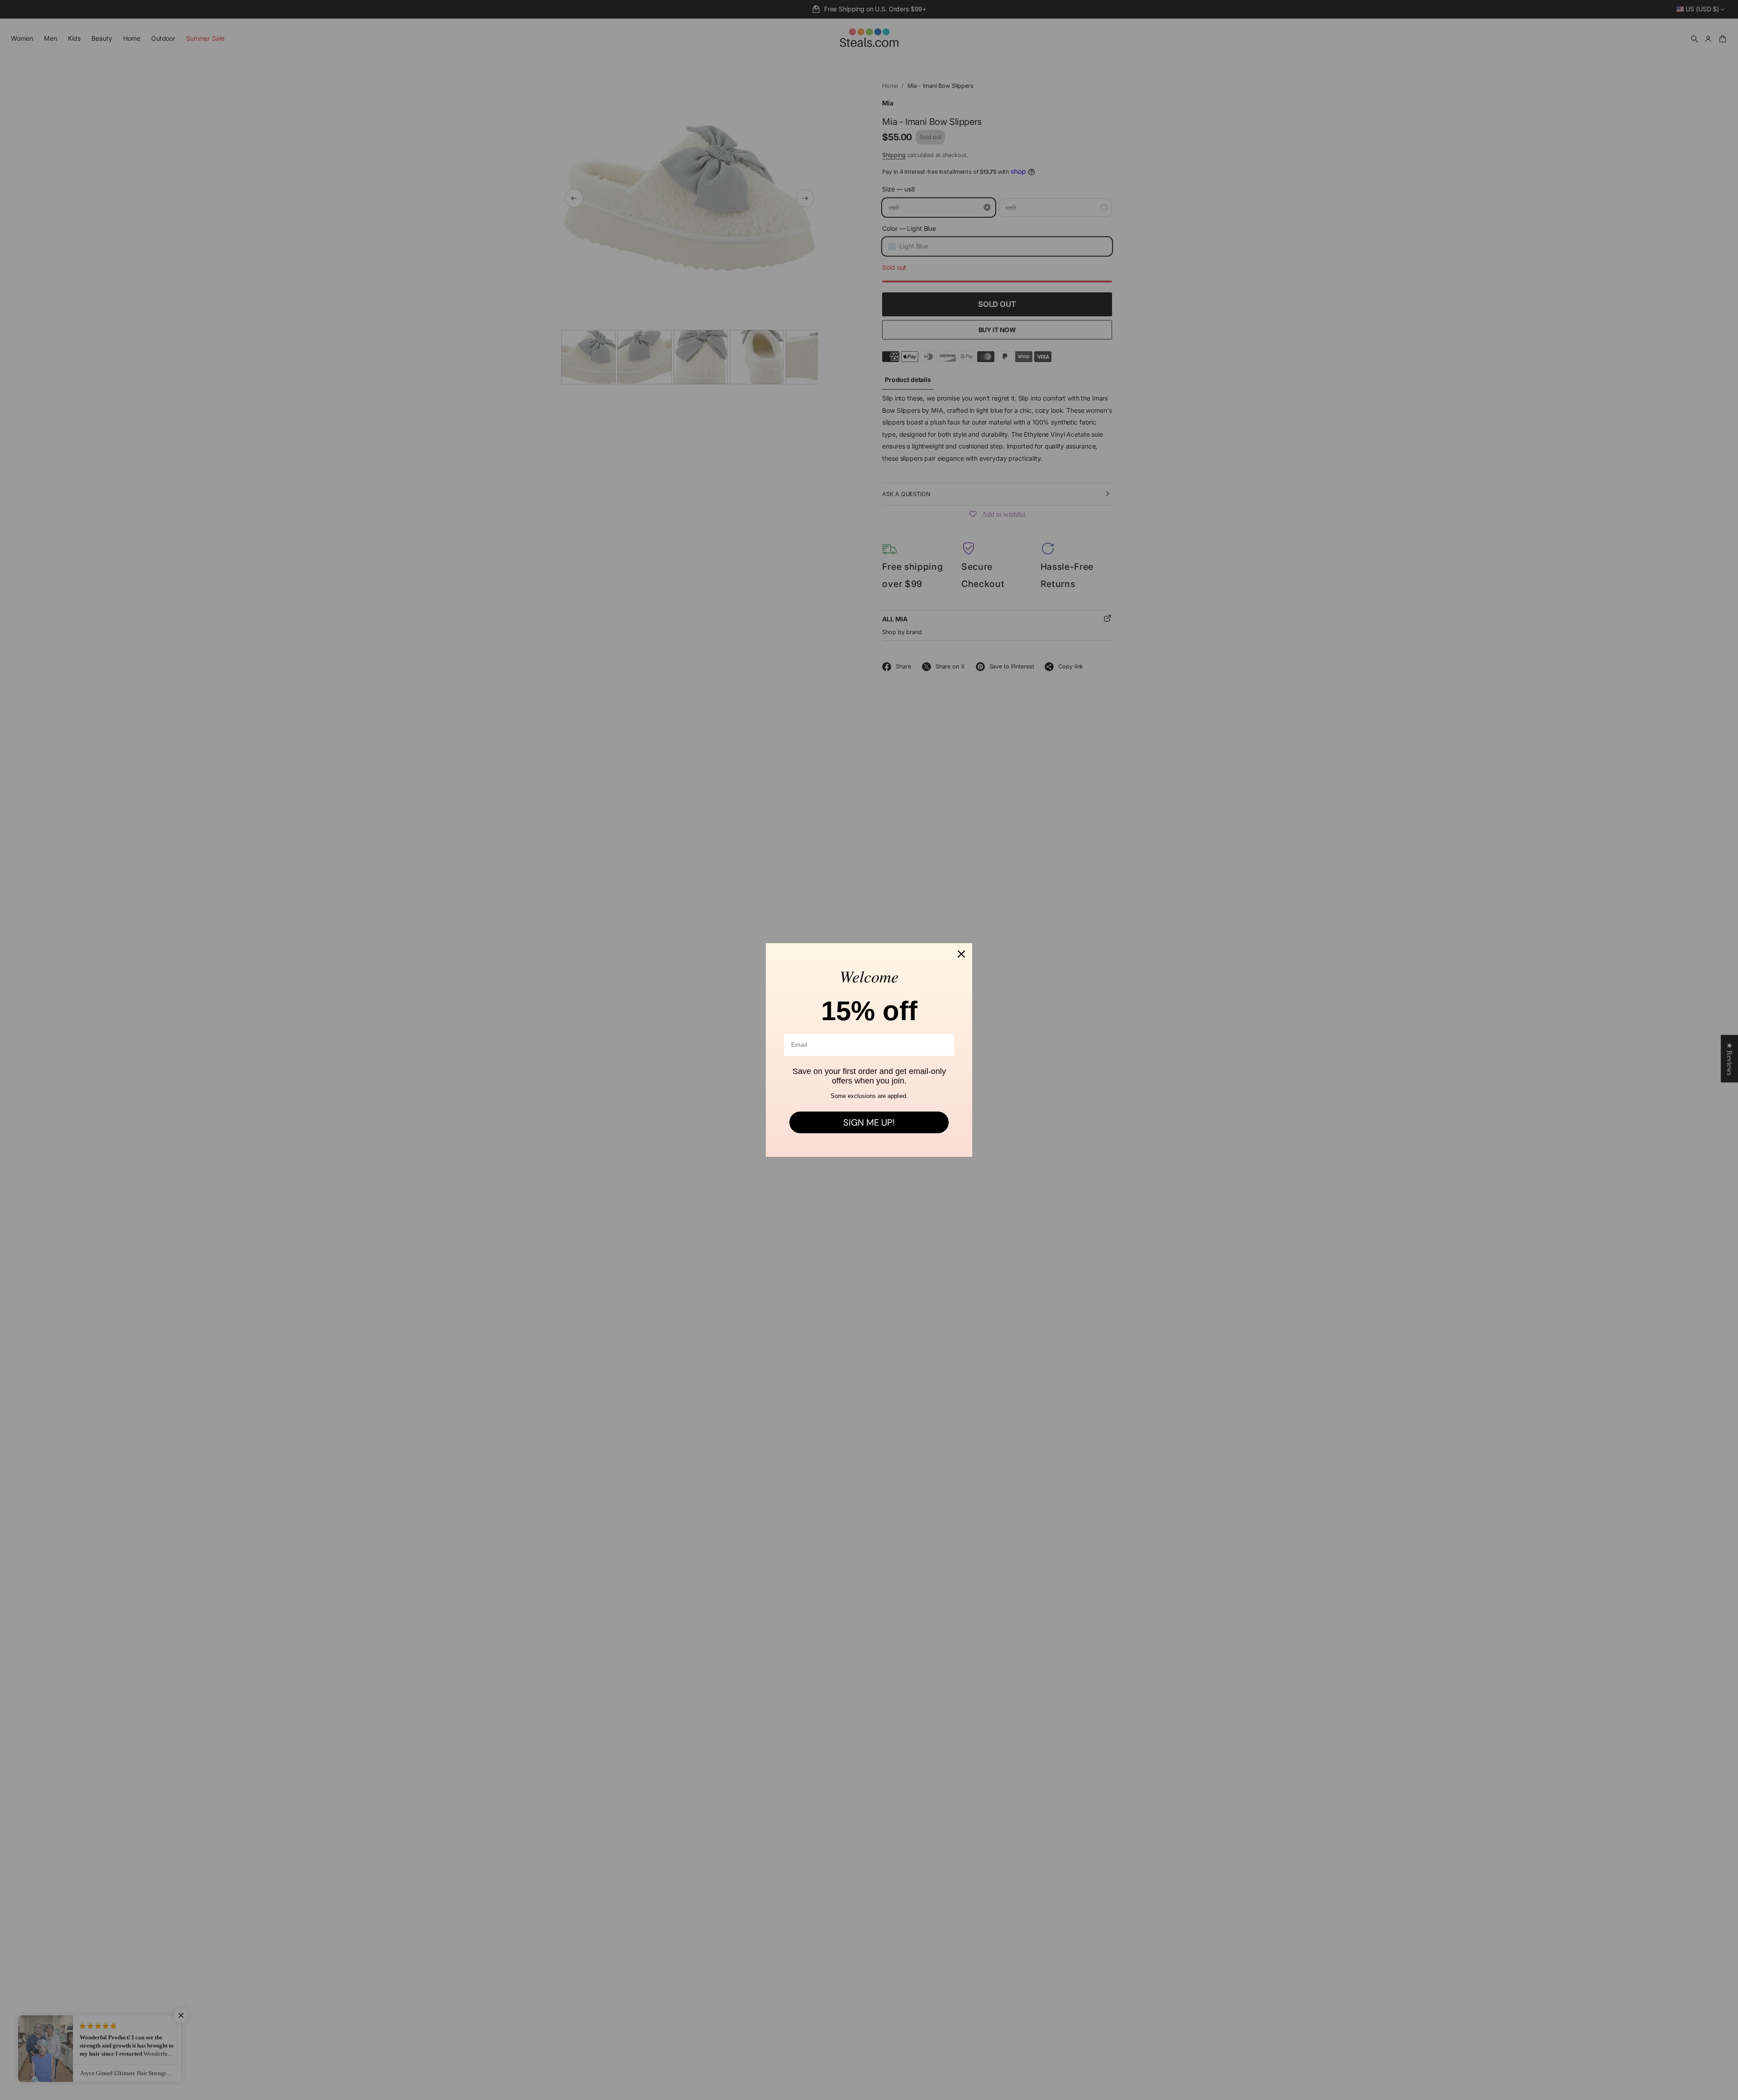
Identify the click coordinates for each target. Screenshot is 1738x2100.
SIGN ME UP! (869, 1122)
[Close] (961, 954)
